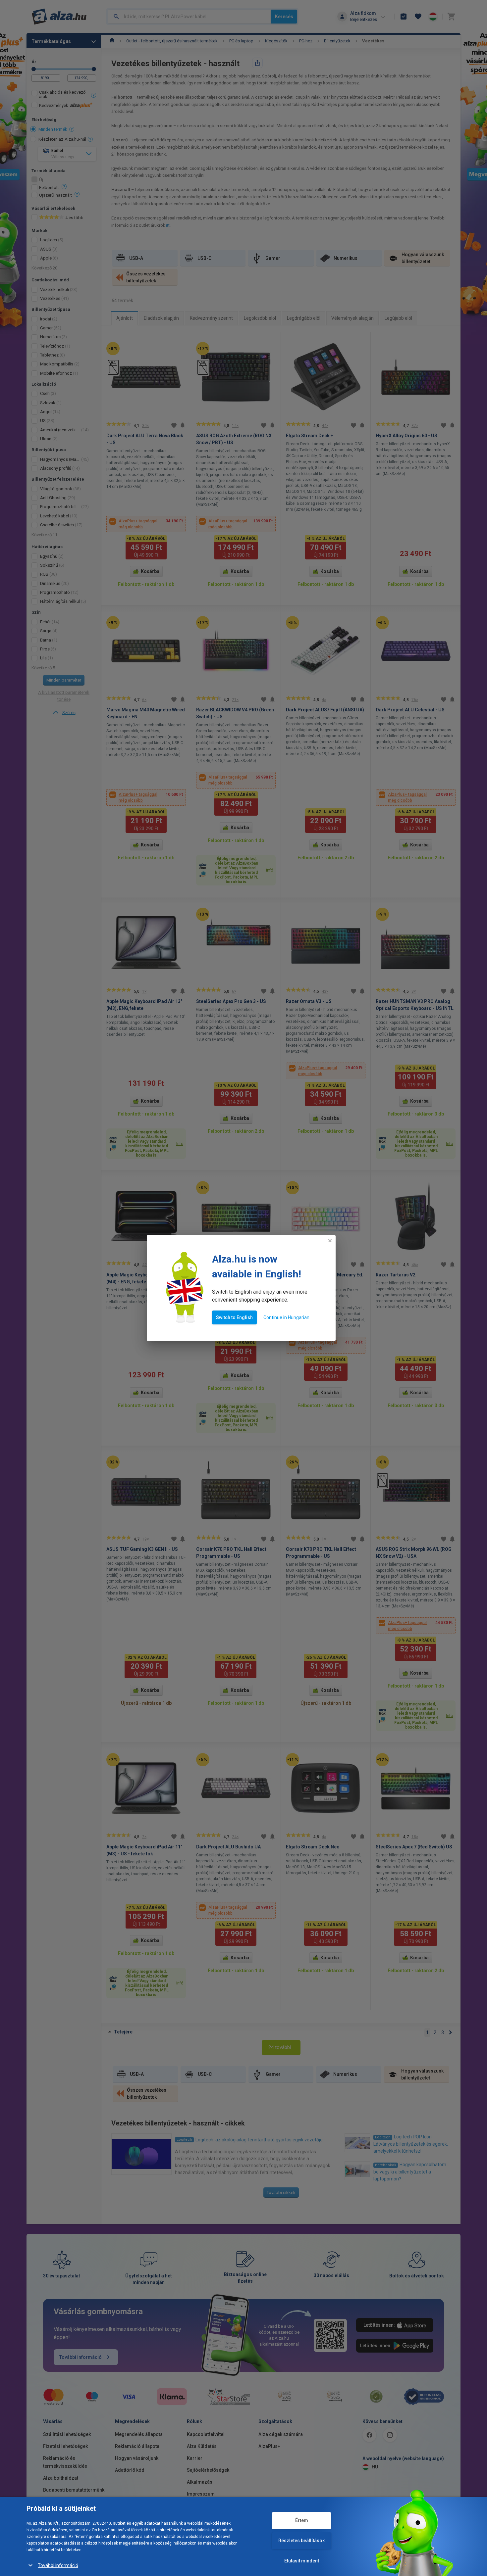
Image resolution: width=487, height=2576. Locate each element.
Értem (302, 2520)
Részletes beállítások (301, 2541)
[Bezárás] (330, 1241)
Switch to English (234, 1317)
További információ (58, 2565)
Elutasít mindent (302, 2561)
